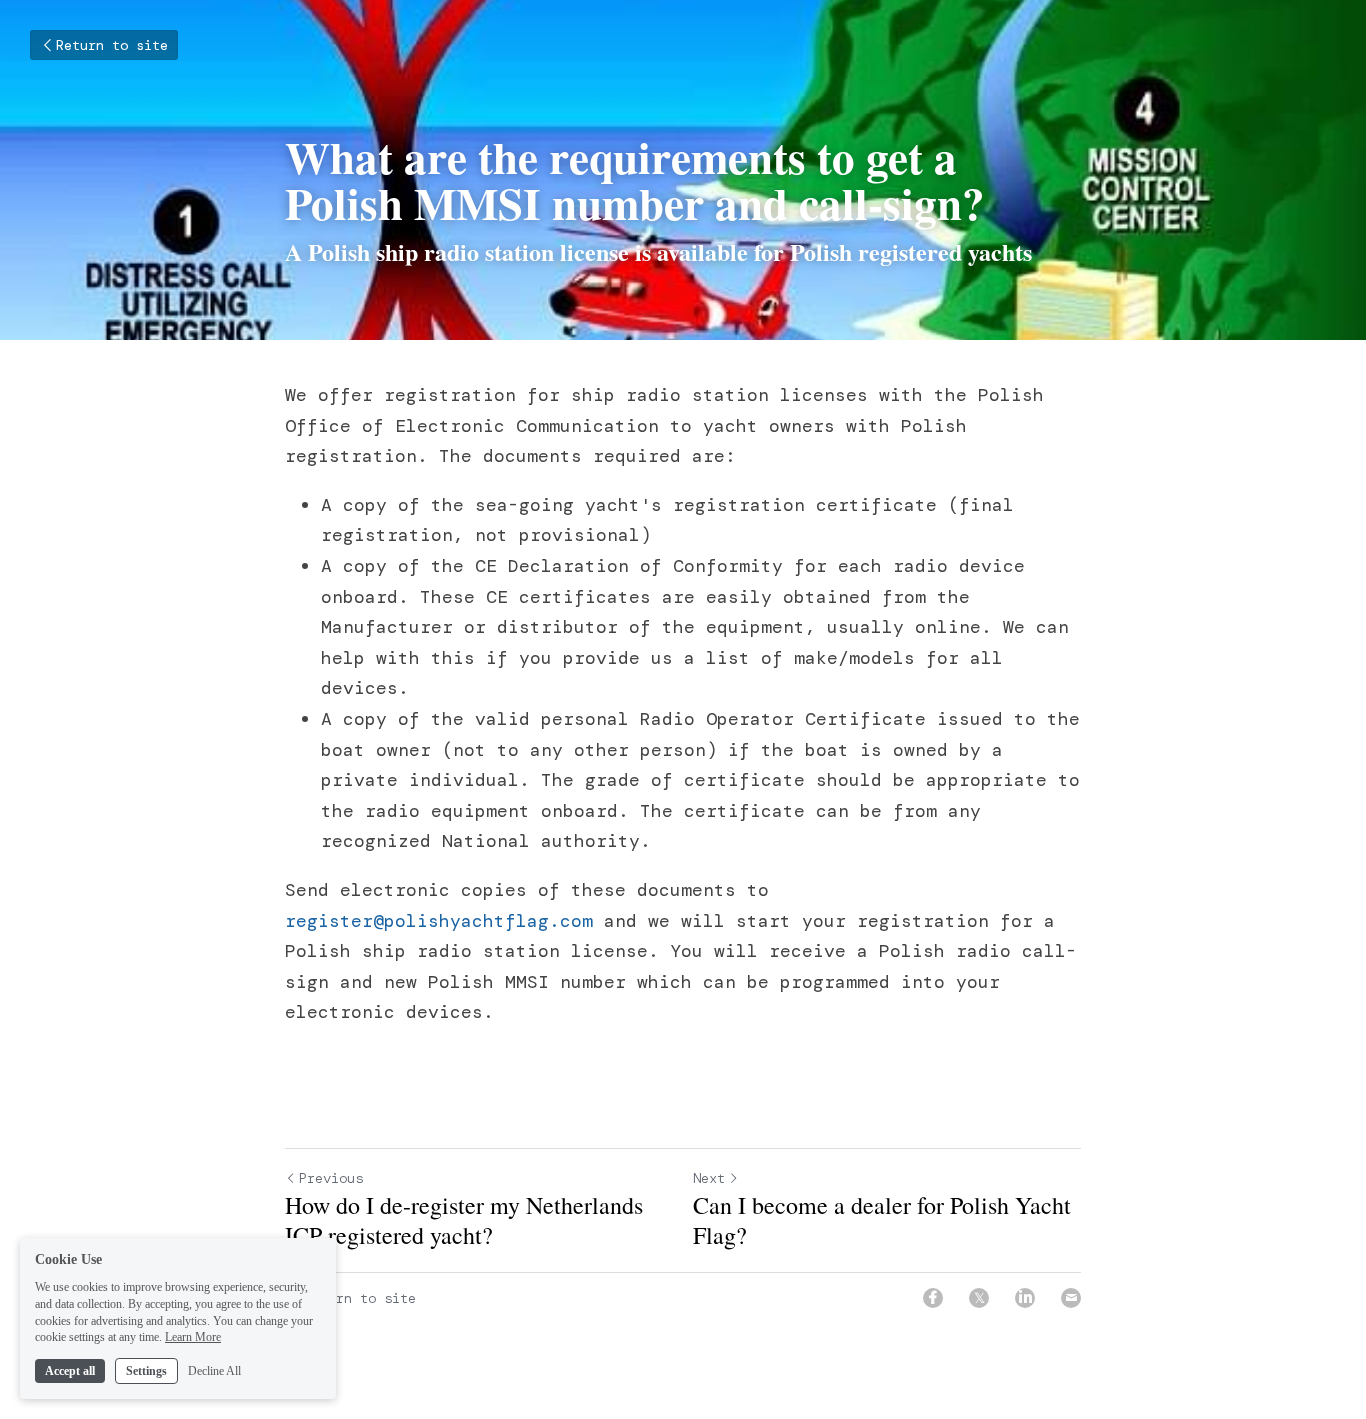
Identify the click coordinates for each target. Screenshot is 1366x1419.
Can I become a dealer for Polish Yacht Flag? (882, 1220)
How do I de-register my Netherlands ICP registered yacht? (464, 1220)
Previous (331, 1178)
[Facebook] (933, 1298)
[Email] (1071, 1298)
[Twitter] (979, 1298)
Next (709, 1178)
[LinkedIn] (1025, 1298)
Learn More (193, 1337)
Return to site (112, 45)
